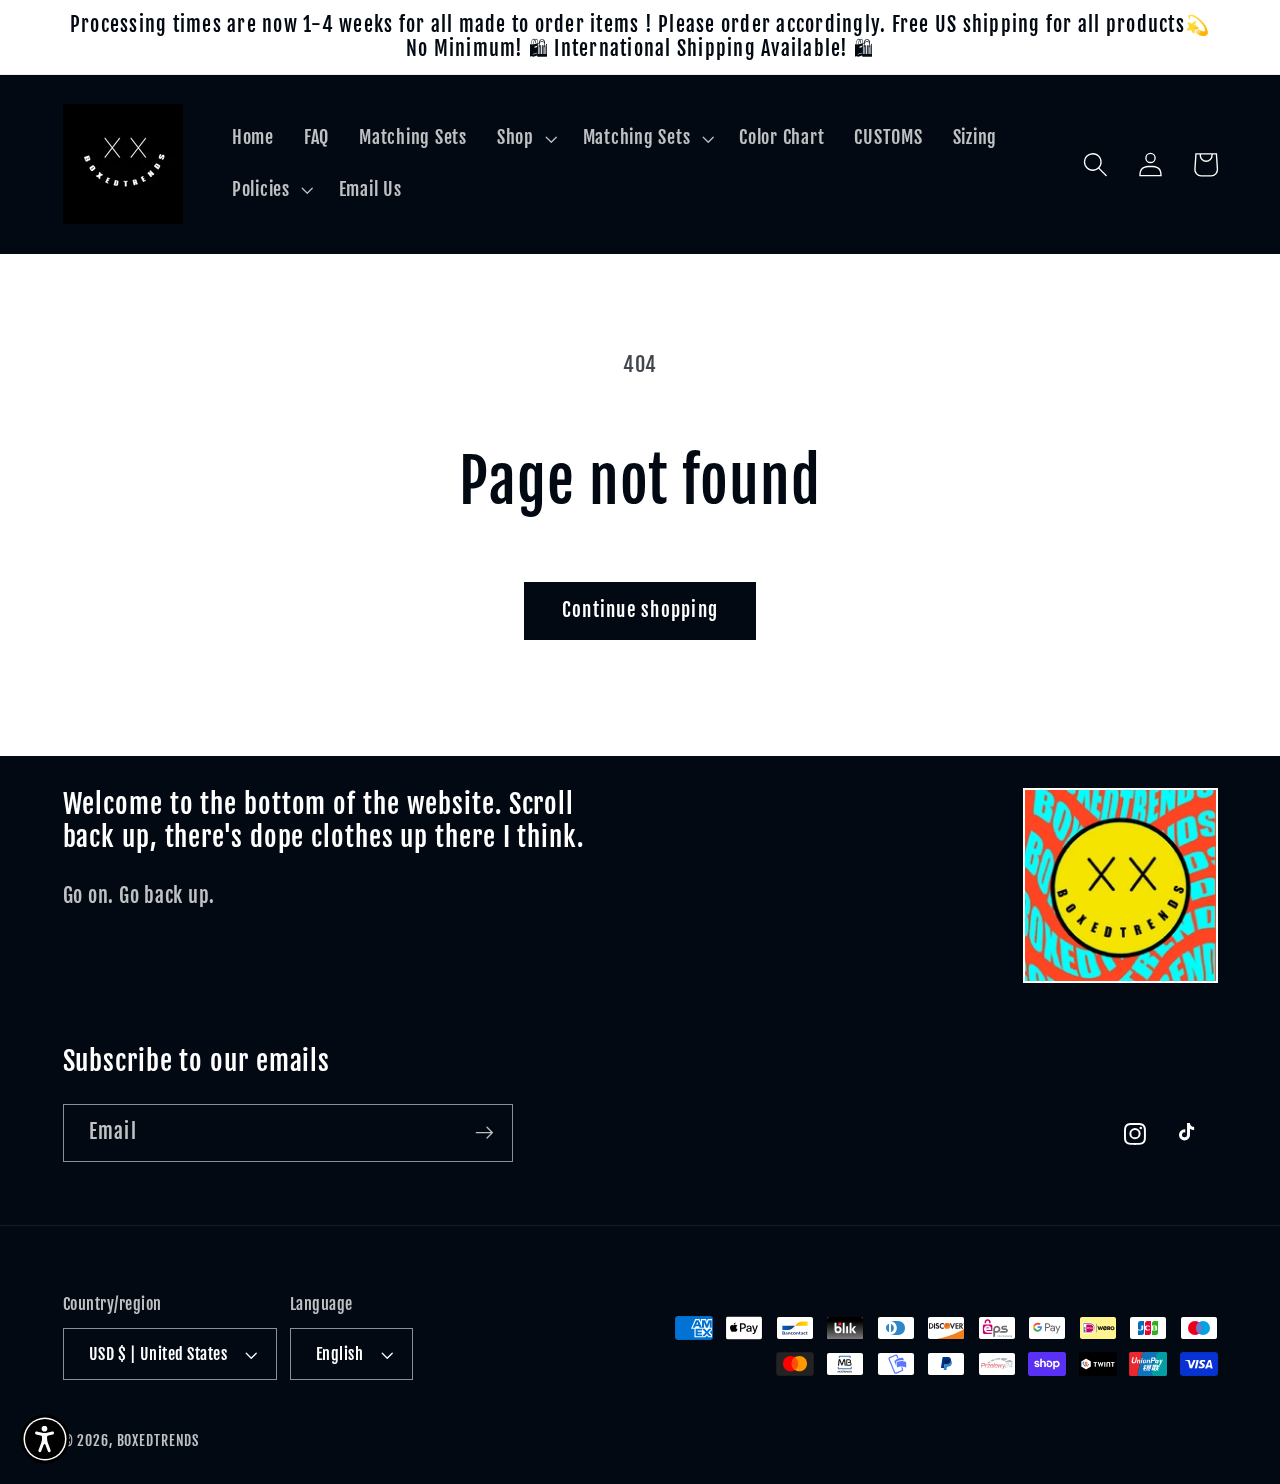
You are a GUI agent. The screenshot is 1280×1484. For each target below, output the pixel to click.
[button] (525, 138)
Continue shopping (640, 610)
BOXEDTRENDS (158, 1440)
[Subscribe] (484, 1133)
